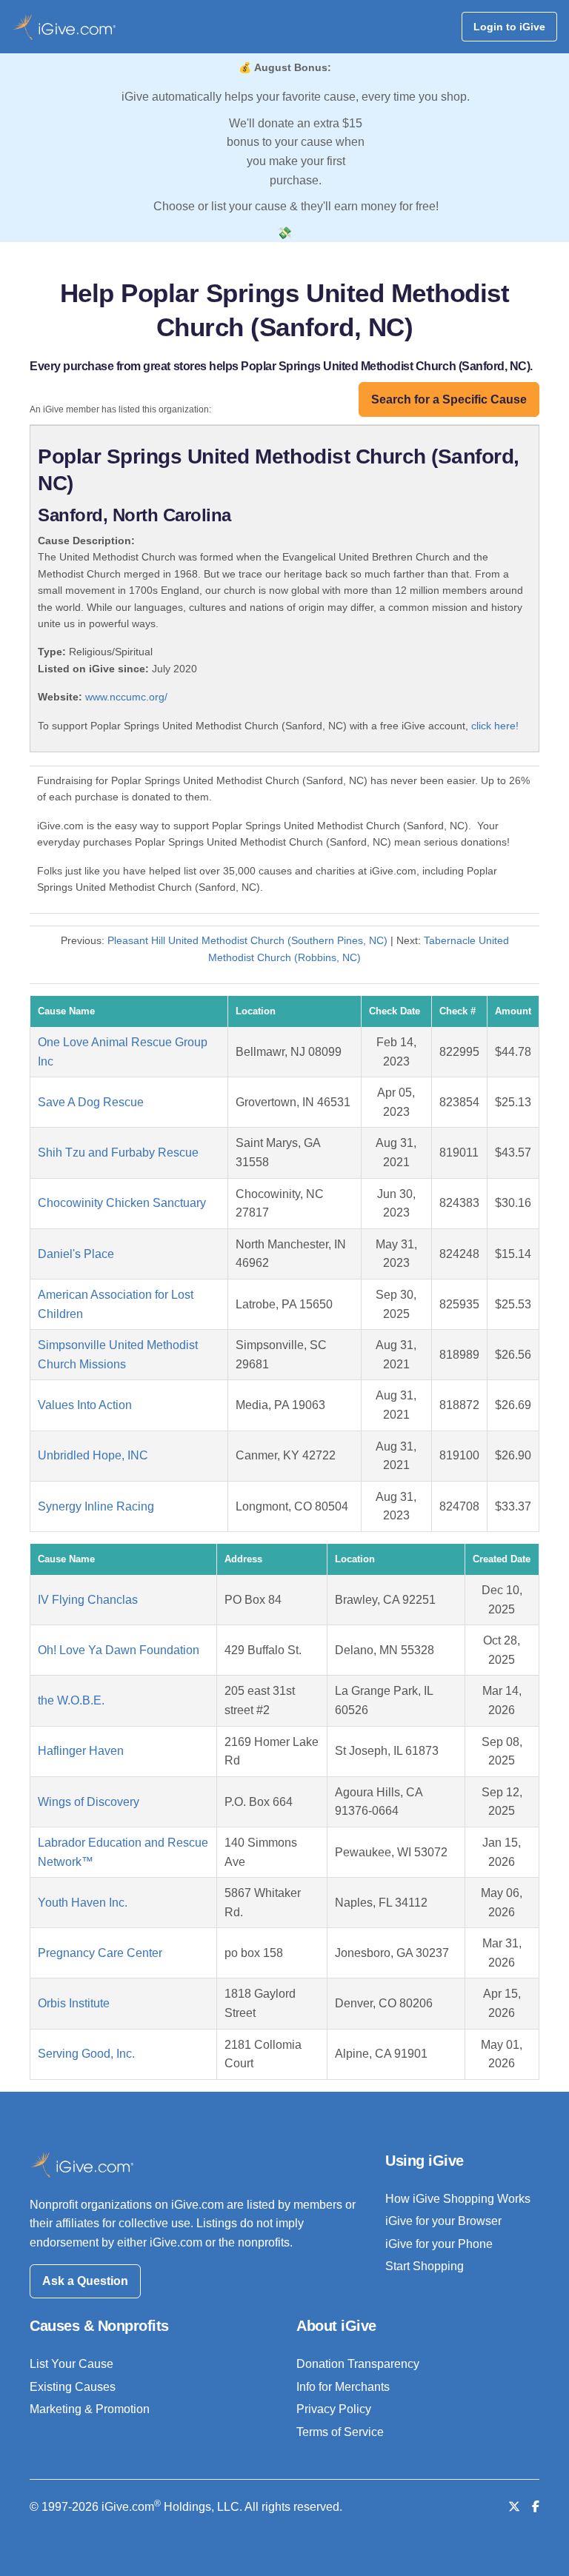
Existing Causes (73, 2387)
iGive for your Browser (443, 2221)
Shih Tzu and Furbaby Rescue (118, 1152)
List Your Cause (71, 2364)
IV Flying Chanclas (88, 1600)
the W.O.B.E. (71, 1700)
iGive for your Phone (439, 2244)
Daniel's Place (76, 1254)
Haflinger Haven (81, 1751)
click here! (495, 726)
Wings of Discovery (89, 1802)
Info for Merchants (343, 2387)
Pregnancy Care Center (100, 1953)
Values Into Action (85, 1405)
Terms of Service (340, 2432)
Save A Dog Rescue (91, 1102)
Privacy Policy (334, 2409)
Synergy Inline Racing (96, 1506)
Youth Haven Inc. (83, 1903)
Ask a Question (85, 2281)
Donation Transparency (358, 2364)
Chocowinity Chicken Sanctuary (122, 1203)
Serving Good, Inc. (86, 2054)
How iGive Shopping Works (458, 2199)
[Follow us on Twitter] (514, 2507)
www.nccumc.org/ (126, 697)
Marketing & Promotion (90, 2409)
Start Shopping (425, 2266)
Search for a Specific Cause (449, 399)
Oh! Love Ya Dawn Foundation (119, 1650)
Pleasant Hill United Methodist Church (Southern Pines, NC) (247, 940)
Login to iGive (509, 27)
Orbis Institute (74, 2003)
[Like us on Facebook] (536, 2507)
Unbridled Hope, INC (93, 1455)
